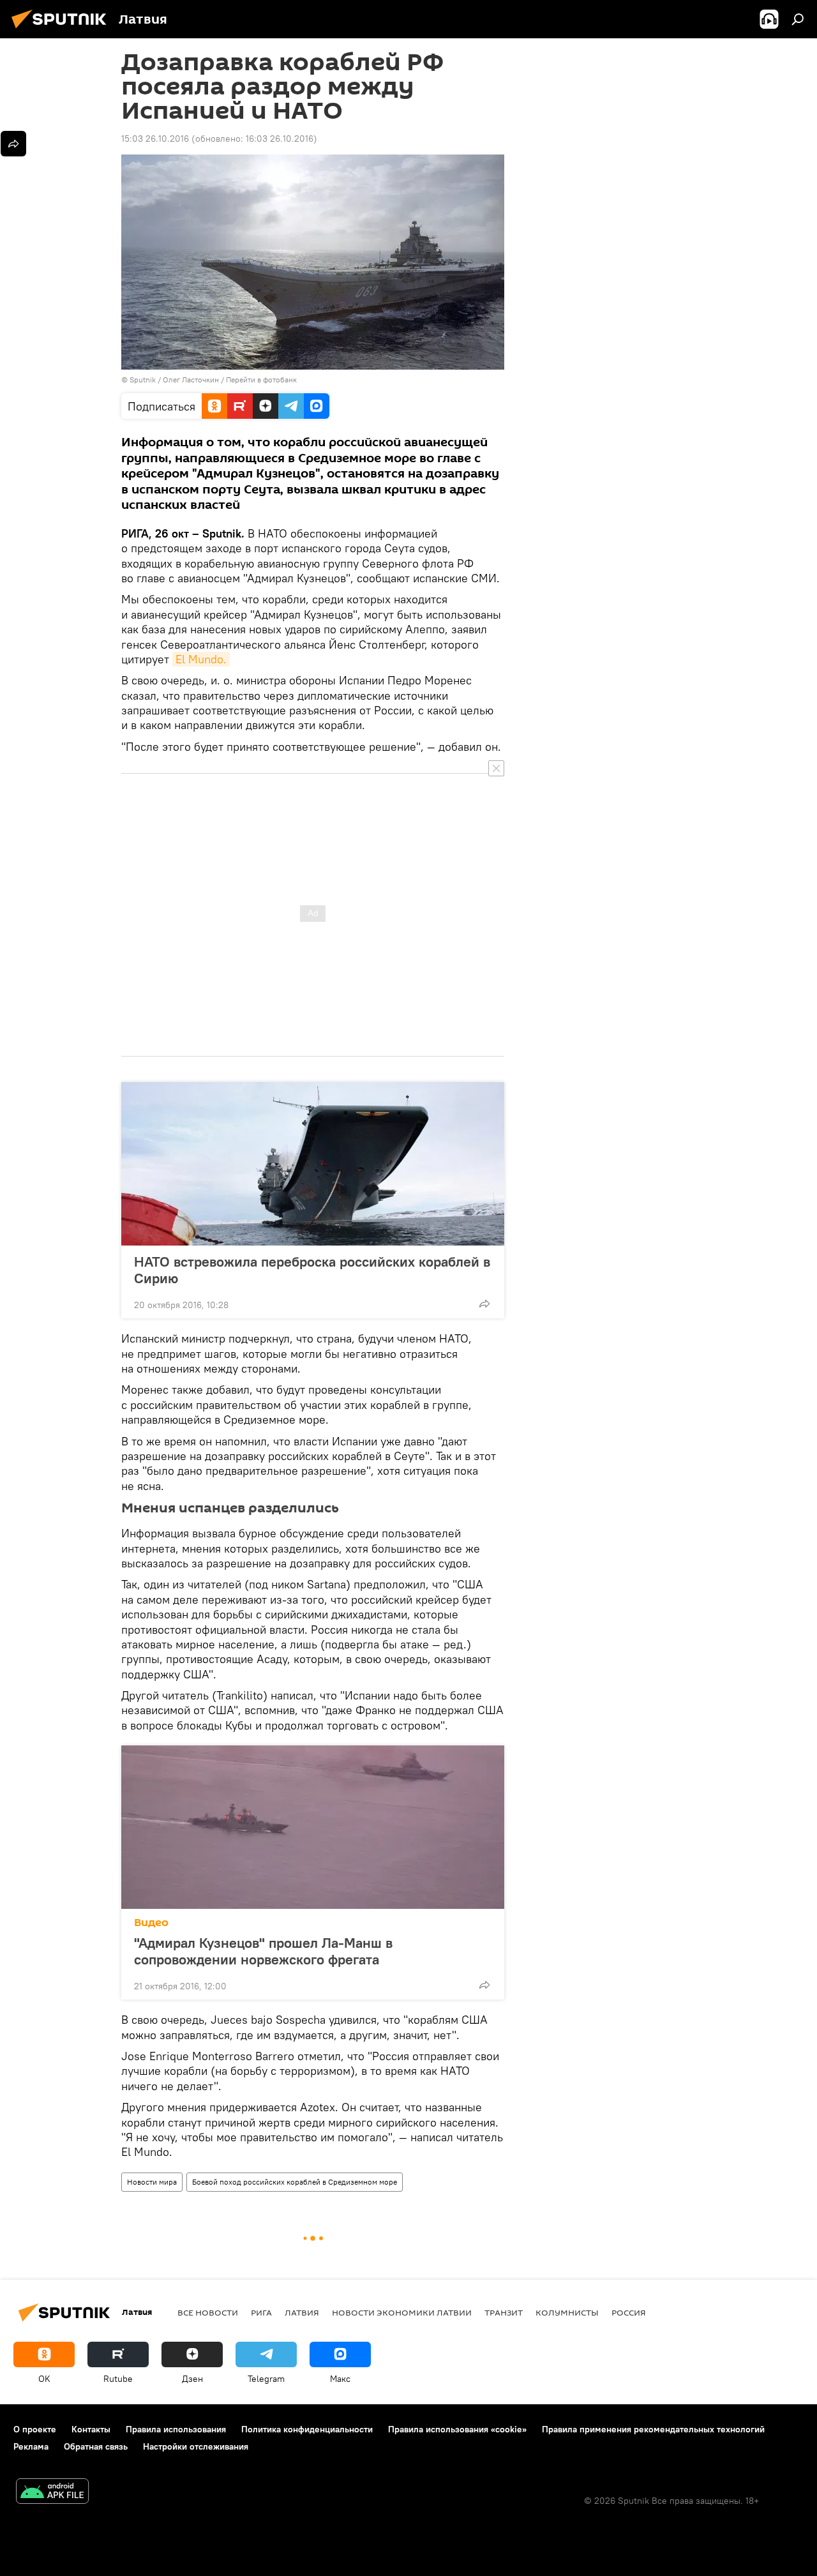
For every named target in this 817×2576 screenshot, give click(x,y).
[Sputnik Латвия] (63, 30)
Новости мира (152, 2182)
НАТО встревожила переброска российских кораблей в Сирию (312, 1270)
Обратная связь (96, 2446)
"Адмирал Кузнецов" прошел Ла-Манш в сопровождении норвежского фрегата (263, 1951)
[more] (484, 1304)
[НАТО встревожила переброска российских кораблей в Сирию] (313, 1164)
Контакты (91, 2429)
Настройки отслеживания (196, 2446)
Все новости (208, 2312)
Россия (629, 2312)
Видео (151, 1923)
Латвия (302, 2312)
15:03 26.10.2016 (155, 139)
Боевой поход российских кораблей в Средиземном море (295, 2182)
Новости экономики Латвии (402, 2312)
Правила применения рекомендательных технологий (653, 2429)
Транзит (504, 2312)
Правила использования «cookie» (457, 2429)
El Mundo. (201, 659)
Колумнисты (567, 2312)
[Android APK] (52, 2493)
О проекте (35, 2429)
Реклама (31, 2446)
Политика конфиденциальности (307, 2429)
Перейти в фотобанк (261, 380)
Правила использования (176, 2429)
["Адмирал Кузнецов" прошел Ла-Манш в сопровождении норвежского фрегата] (313, 1827)
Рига (261, 2312)
